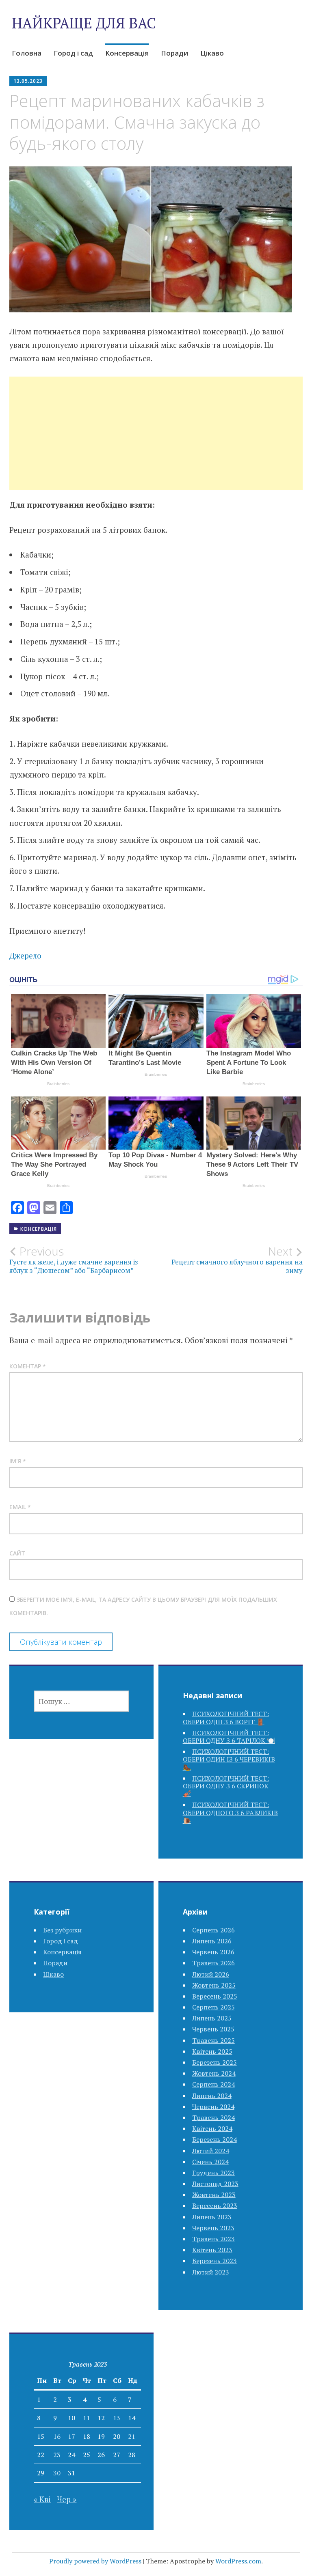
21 (132, 2436)
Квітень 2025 (212, 2051)
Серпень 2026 (213, 1930)
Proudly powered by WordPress (95, 2561)
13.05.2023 (28, 81)
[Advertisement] (156, 443)
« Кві (42, 2499)
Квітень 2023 (212, 2250)
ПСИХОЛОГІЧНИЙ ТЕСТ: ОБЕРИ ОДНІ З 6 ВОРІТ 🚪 (226, 1718)
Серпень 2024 (213, 2084)
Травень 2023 (213, 2239)
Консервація (127, 53)
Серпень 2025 (213, 2007)
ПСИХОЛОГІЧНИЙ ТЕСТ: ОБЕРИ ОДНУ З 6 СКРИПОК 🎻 (226, 1786)
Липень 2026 (212, 1941)
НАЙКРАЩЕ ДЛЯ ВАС (84, 23)
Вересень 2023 (215, 2206)
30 (57, 2473)
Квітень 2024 (212, 2128)
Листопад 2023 (215, 2184)
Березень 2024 (214, 2139)
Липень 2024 (212, 2096)
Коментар (28, 1366)
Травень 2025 (213, 2040)
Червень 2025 (213, 2029)
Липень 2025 (212, 2018)
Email (20, 1507)
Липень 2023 (212, 2217)
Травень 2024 (213, 2117)
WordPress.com (238, 2561)
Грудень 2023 (213, 2173)
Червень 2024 (213, 2106)
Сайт (17, 1553)
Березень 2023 (214, 2261)
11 (87, 2418)
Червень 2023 (213, 2228)
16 (57, 2436)
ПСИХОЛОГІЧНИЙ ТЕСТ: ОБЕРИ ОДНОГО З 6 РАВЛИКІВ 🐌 (230, 1812)
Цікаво (212, 53)
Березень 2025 (214, 2062)
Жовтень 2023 (214, 2195)
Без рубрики (62, 1930)
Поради (174, 53)
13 (117, 2418)
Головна (27, 53)
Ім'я (18, 1461)
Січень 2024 (210, 2162)
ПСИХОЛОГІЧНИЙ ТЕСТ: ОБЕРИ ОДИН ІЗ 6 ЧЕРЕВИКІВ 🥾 (229, 1759)
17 (71, 2436)
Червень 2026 (213, 1952)
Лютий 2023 (211, 2272)
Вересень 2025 (215, 1996)
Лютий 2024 (211, 2151)
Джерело (25, 955)
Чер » (67, 2499)
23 (57, 2455)
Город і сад (73, 53)
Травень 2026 (213, 1963)
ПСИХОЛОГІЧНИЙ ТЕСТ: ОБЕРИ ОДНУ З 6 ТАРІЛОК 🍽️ (229, 1737)
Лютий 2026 (211, 1974)
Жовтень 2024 (214, 2073)
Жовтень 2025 (214, 1985)
